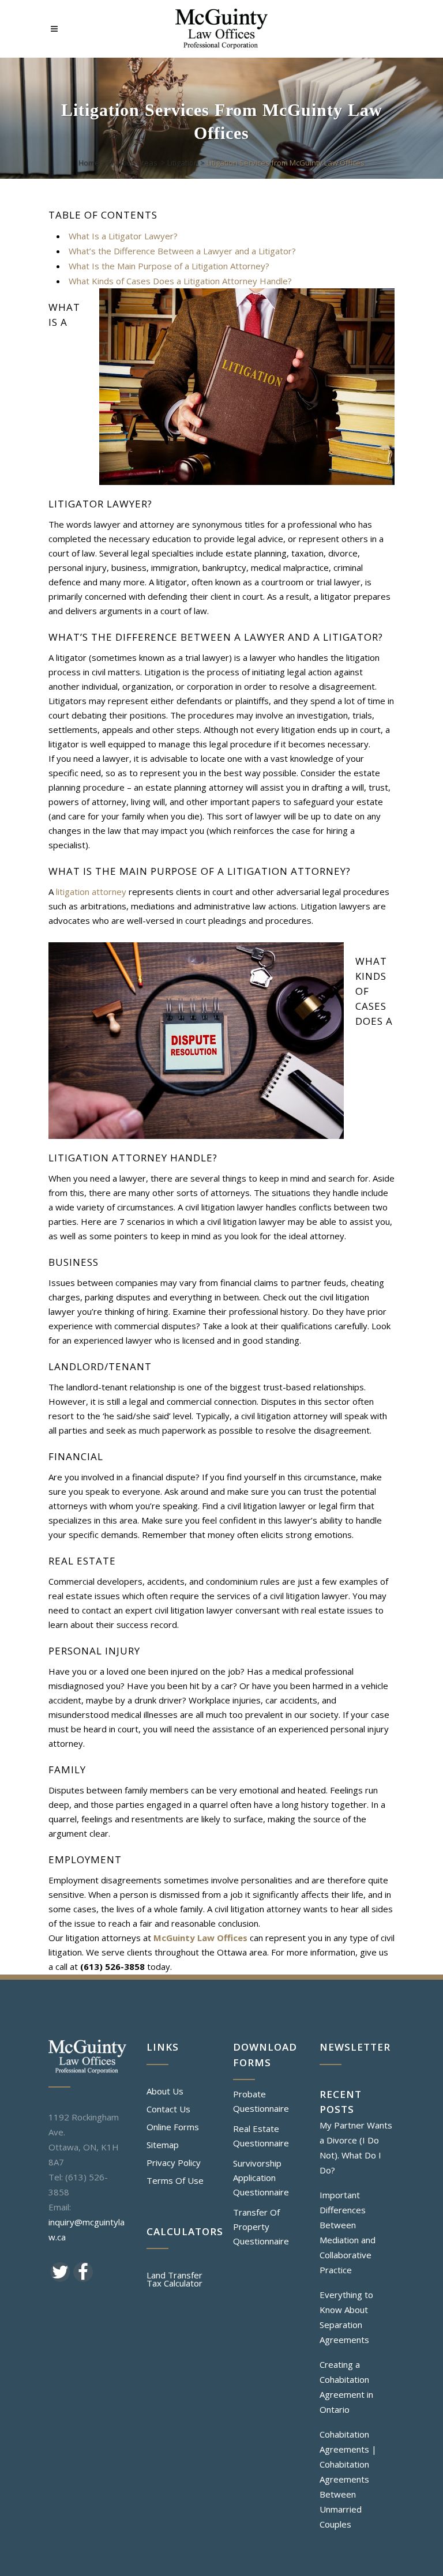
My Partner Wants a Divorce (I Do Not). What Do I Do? (356, 2148)
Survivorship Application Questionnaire (261, 2178)
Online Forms (173, 2127)
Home (89, 163)
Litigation (183, 163)
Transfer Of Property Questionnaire (261, 2227)
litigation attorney (91, 892)
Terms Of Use (175, 2180)
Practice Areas (132, 163)
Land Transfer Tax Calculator (174, 2279)
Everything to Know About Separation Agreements (346, 2317)
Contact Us (168, 2109)
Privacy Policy (174, 2163)
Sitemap (163, 2145)
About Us (165, 2091)
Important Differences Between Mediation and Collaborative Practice (348, 2232)
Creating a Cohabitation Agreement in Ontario (346, 2387)
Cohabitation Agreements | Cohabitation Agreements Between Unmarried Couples (348, 2479)
